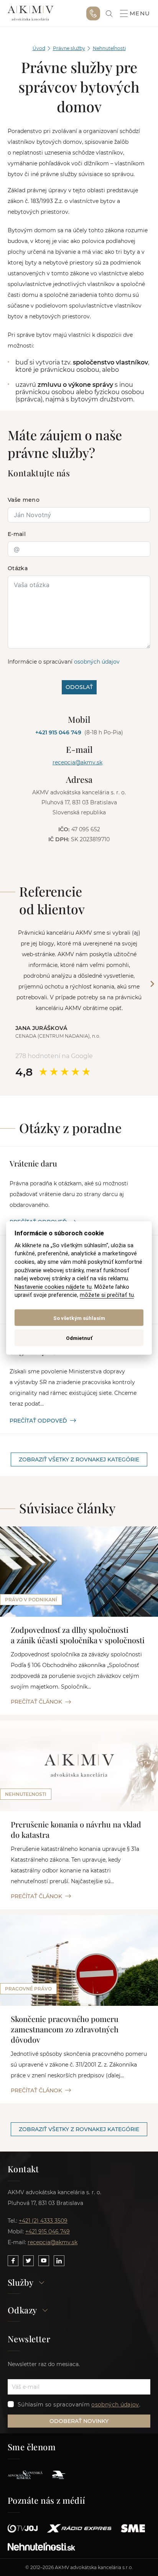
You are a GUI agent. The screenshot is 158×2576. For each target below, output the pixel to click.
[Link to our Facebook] (13, 2261)
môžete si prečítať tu (107, 1295)
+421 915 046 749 (93, 13)
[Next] (152, 984)
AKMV (30, 13)
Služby (21, 2283)
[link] (109, 14)
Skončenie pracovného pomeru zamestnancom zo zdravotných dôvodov (65, 2029)
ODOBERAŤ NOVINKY (79, 2421)
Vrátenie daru (33, 1163)
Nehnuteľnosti (109, 48)
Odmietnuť (79, 1338)
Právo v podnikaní (31, 1600)
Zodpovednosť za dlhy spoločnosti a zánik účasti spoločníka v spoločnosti (78, 1635)
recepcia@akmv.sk (77, 762)
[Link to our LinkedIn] (59, 2261)
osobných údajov (97, 662)
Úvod (39, 48)
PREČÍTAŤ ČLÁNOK (36, 1702)
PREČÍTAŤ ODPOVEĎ (38, 1421)
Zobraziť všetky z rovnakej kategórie (79, 1459)
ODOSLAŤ (79, 687)
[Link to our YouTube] (44, 2261)
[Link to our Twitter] (28, 2261)
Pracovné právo (28, 1989)
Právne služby (69, 48)
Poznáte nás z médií (47, 2500)
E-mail (17, 534)
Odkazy (22, 2311)
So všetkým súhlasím (79, 1318)
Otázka (18, 568)
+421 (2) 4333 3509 (43, 2221)
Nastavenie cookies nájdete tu (53, 1287)
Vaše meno (24, 500)
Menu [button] (140, 13)
